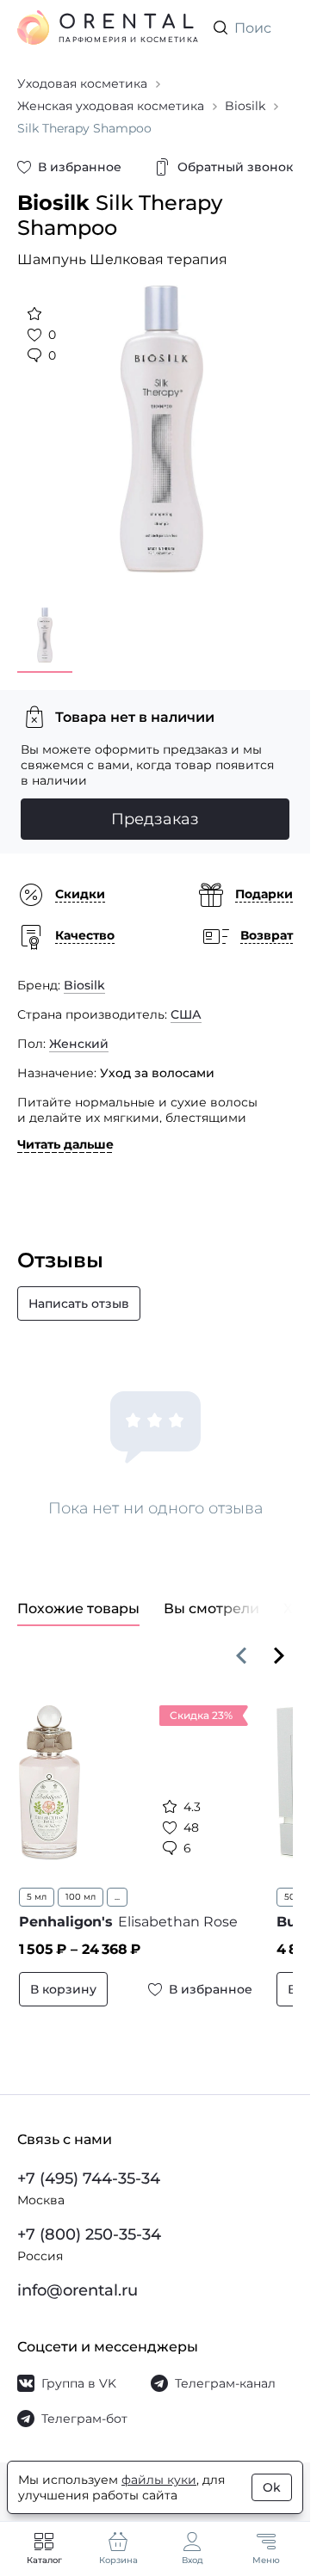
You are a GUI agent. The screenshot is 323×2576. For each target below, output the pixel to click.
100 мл (81, 1884)
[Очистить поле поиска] (279, 28)
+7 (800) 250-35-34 (89, 2234)
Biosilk (84, 972)
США (186, 1001)
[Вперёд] (279, 1642)
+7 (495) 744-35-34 (89, 2179)
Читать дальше (65, 1131)
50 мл (287, 1884)
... (117, 1884)
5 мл (37, 1884)
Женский (79, 1031)
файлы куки (159, 2480)
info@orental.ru (78, 2290)
